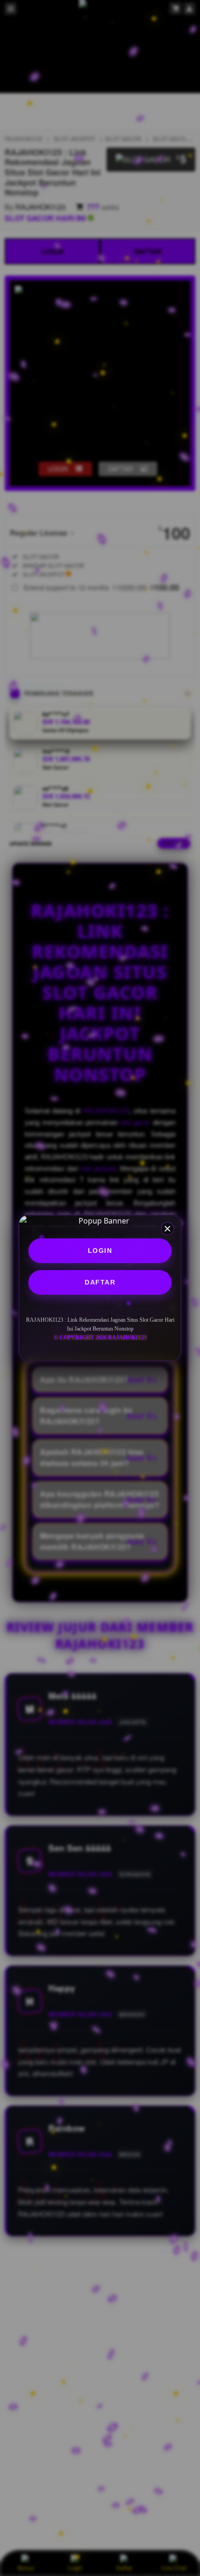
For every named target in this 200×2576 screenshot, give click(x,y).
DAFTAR (100, 1282)
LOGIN (100, 1251)
